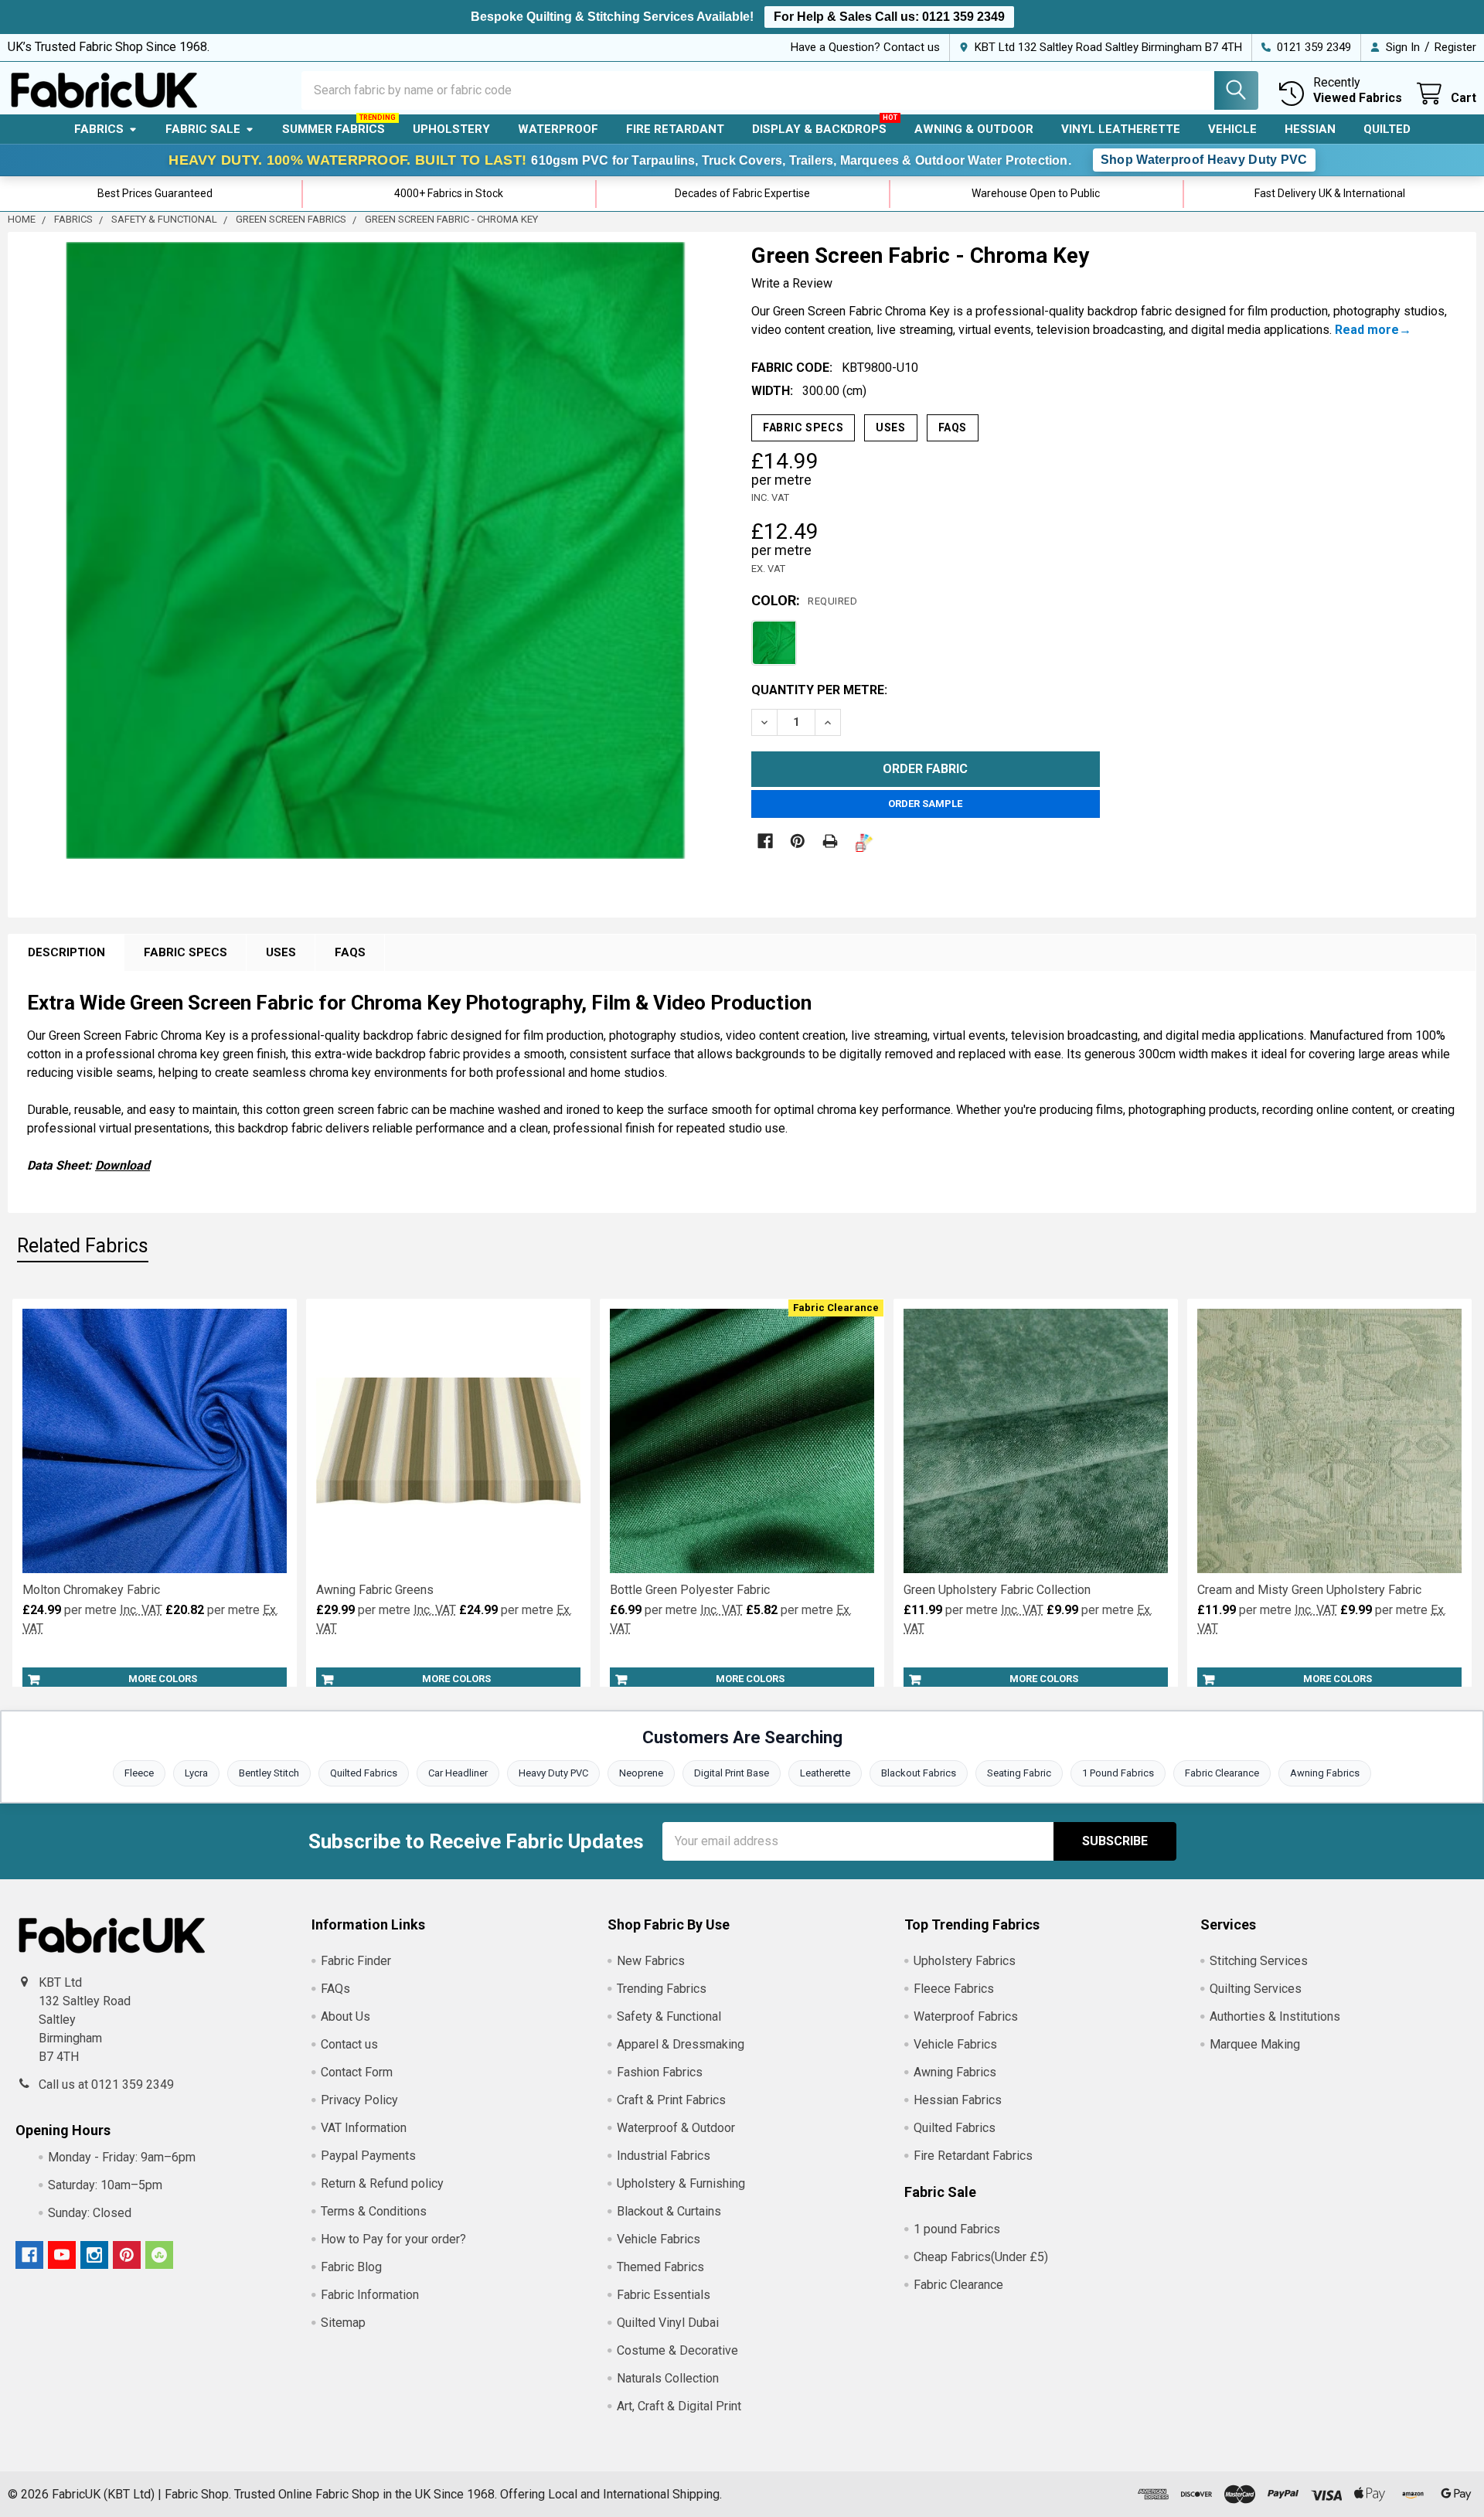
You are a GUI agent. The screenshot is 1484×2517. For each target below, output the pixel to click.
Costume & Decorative (677, 2350)
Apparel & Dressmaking (681, 2044)
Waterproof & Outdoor (676, 2128)
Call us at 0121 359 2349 (106, 2084)
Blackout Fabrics (919, 1773)
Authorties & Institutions (1275, 2016)
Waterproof (558, 129)
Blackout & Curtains (669, 2211)
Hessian (1310, 129)
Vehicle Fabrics (659, 2239)
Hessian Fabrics (958, 2100)
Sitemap (343, 2323)
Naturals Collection (668, 2378)
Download (123, 1165)
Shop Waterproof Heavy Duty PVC (1204, 160)
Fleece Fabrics (954, 1989)
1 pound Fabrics (957, 2229)
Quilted (1387, 129)
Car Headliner (458, 1773)
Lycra (196, 1773)
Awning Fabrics (1325, 1773)
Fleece (139, 1773)
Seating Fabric (1019, 1773)
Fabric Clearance (1222, 1773)
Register (1455, 47)
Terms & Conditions (374, 2211)
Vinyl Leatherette (1121, 129)
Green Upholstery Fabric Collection (997, 1590)
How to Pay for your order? (393, 2239)
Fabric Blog (351, 2267)
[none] (375, 551)
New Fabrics (651, 1961)
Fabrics (99, 129)
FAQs (953, 427)
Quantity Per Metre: (819, 690)
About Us (345, 2016)
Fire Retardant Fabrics (973, 2156)
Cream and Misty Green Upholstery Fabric (1309, 1590)
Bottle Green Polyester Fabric (690, 1590)
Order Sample (925, 804)
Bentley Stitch (269, 1773)
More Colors (163, 1679)
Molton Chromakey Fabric (91, 1590)
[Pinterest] (798, 841)
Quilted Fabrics (364, 1773)
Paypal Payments (368, 2156)
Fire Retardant (675, 129)
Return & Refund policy (382, 2183)
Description (66, 952)
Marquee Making (1255, 2044)
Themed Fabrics (660, 2267)
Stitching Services (1259, 1961)
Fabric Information (370, 2295)
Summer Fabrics (334, 129)
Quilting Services (1256, 1989)
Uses (890, 427)
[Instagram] (94, 2255)
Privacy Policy (359, 2100)
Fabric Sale (203, 129)
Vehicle (1232, 129)
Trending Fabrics (662, 1989)
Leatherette (825, 1773)
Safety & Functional (669, 2016)
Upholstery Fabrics (965, 1961)
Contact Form (357, 2072)
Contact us (349, 2044)
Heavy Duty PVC (553, 1773)
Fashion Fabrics (660, 2072)
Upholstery (451, 129)
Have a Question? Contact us (865, 47)
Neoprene (641, 1773)
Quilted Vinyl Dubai (668, 2323)
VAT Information (364, 2128)
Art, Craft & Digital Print (679, 2406)
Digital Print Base (732, 1773)
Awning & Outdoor (974, 129)
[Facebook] (765, 841)
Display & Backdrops (819, 129)
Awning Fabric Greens (375, 1590)
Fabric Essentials (664, 2295)
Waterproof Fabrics (966, 2016)
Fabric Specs (803, 427)
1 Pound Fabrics (1118, 1773)
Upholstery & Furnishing (681, 2183)
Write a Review (792, 283)
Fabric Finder (356, 1961)
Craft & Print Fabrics (671, 2100)
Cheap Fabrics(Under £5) (981, 2257)
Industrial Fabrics (664, 2156)
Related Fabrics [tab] (83, 1246)
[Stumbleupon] (159, 2255)
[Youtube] (62, 2255)
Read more (1367, 330)
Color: (804, 600)
